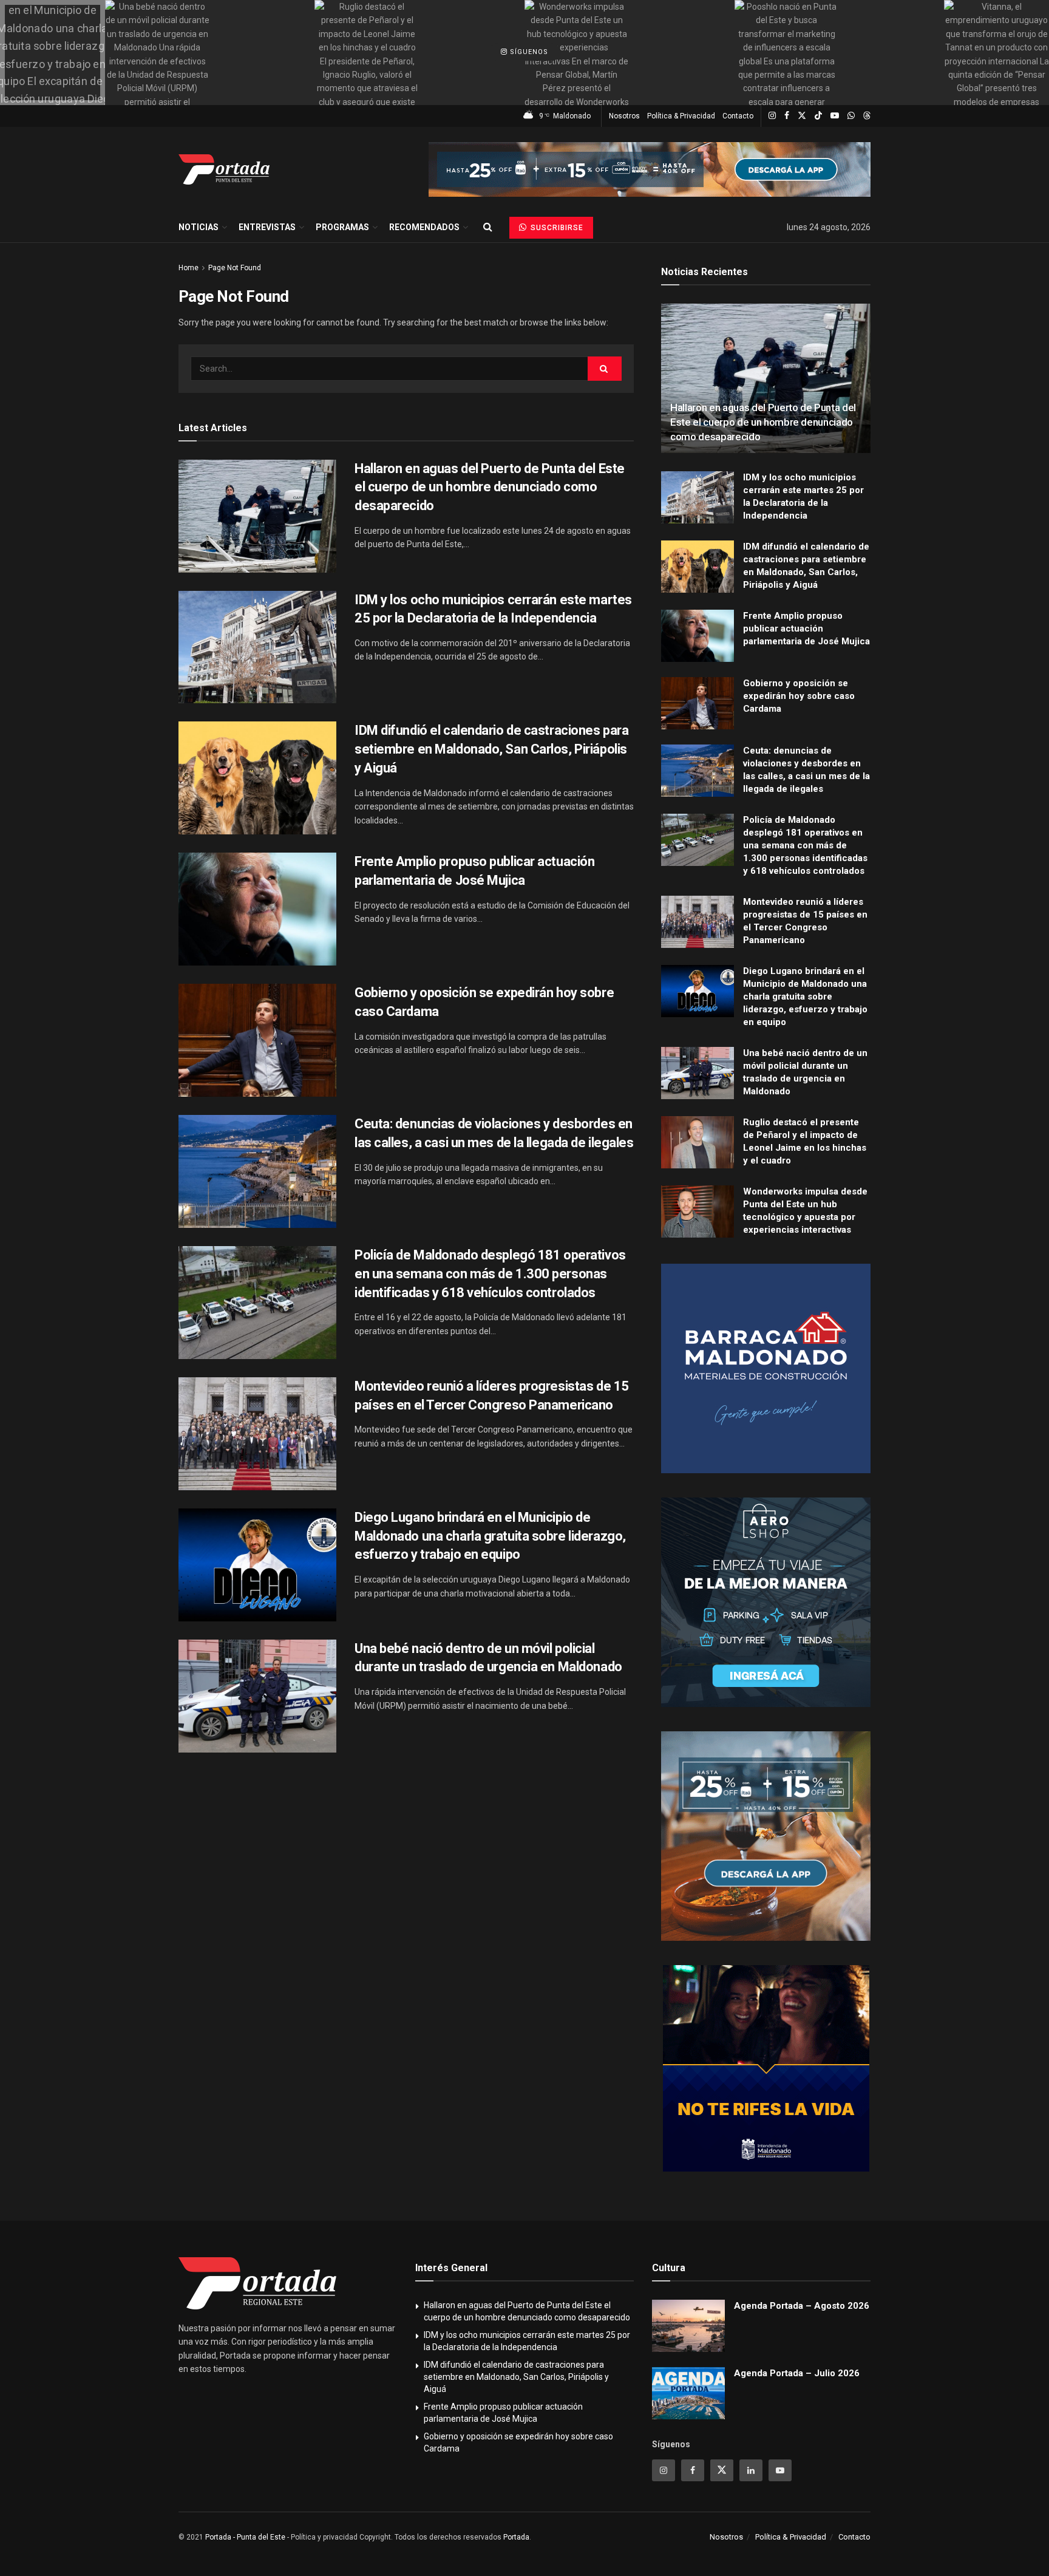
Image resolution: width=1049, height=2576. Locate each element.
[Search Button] (488, 227)
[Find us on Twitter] (802, 116)
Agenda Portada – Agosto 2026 (802, 2306)
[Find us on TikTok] (818, 116)
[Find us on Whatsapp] (851, 116)
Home (188, 268)
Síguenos (528, 53)
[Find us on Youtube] (835, 116)
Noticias (199, 227)
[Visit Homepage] (224, 169)
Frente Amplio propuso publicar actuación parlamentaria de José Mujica (806, 629)
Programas (342, 227)
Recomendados (424, 227)
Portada (516, 2537)
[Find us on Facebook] (787, 116)
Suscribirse (556, 228)
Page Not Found (235, 268)
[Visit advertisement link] (650, 169)
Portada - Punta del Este (245, 2537)
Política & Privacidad (681, 116)
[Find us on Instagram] (772, 116)
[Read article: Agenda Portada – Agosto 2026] (688, 2326)
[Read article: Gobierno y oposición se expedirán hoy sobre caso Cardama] (257, 1040)
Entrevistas (267, 227)
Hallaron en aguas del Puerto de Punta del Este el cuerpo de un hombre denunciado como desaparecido (490, 487)
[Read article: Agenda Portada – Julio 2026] (688, 2393)
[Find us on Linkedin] (751, 2470)
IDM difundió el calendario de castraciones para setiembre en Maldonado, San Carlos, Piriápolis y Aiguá (491, 749)
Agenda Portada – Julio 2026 (797, 2373)
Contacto (738, 116)
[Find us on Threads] (867, 116)
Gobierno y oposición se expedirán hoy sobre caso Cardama (799, 696)
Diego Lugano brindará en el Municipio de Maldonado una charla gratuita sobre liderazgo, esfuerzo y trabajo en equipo (490, 1536)
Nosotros (624, 116)
